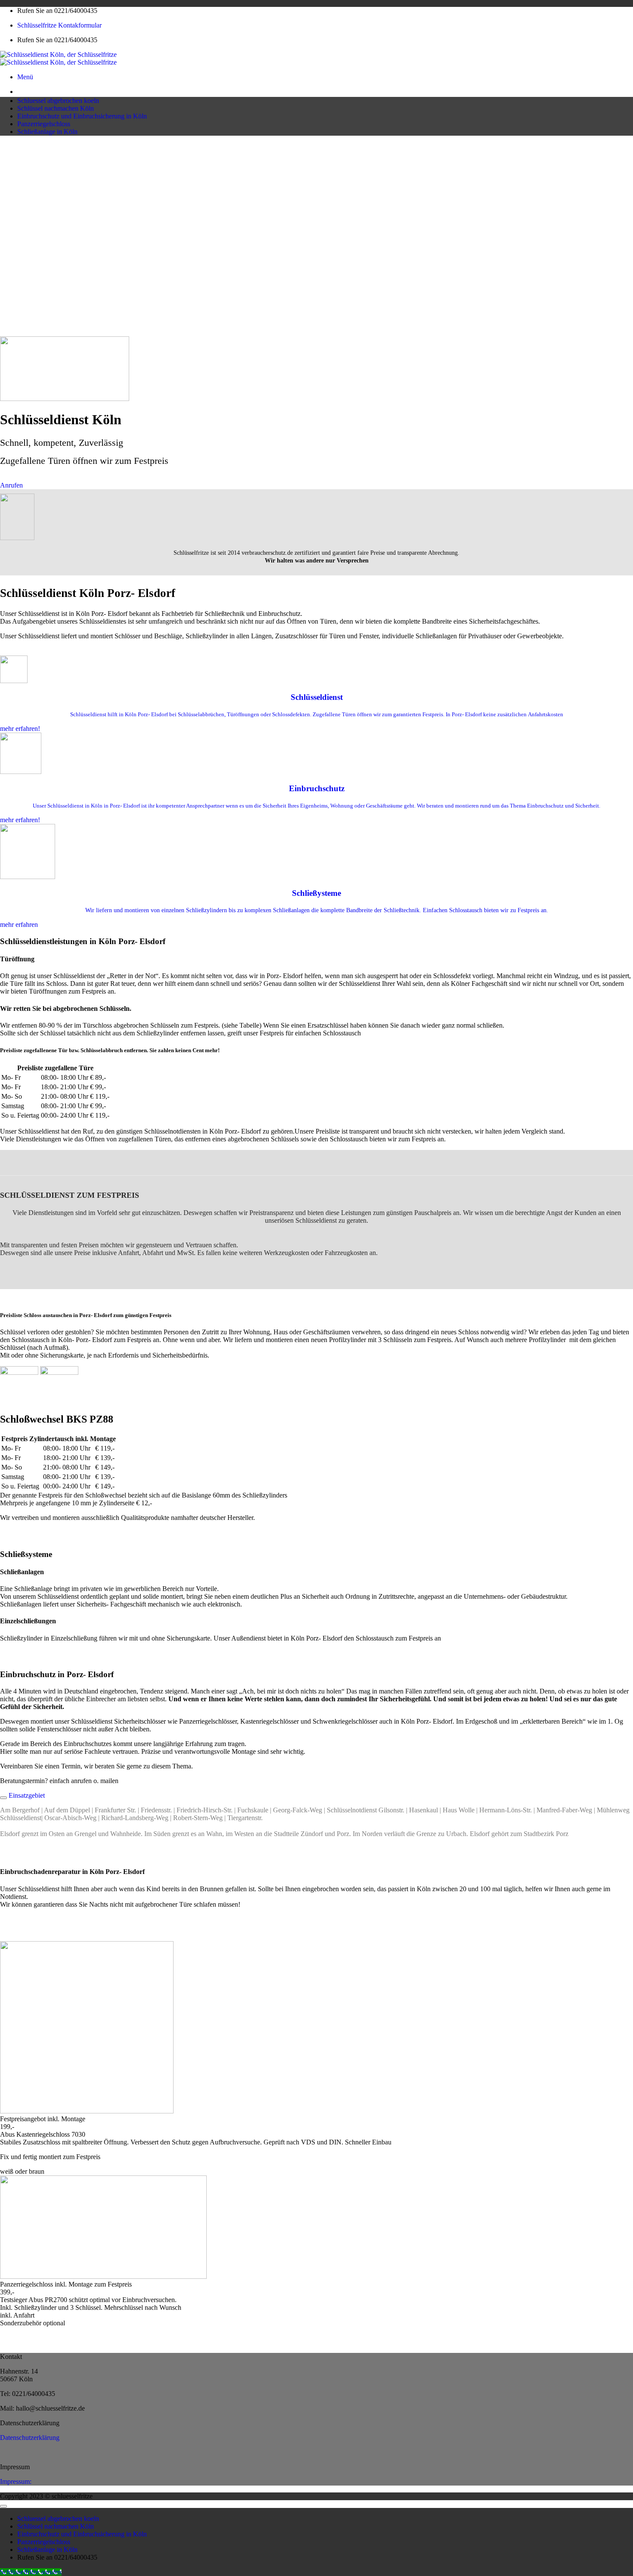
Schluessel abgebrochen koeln (58, 101)
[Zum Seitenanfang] (3, 2506)
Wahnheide (125, 1834)
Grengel (85, 1834)
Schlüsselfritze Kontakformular (59, 25)
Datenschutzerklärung (30, 2438)
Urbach (456, 1834)
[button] (25, 77)
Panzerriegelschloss (44, 124)
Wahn (214, 1834)
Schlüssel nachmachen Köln (56, 108)
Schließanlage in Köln (47, 132)
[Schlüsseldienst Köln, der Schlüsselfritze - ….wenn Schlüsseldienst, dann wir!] (58, 58)
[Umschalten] (3, 1798)
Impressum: (16, 2481)
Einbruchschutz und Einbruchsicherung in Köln (82, 116)
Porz (343, 1834)
